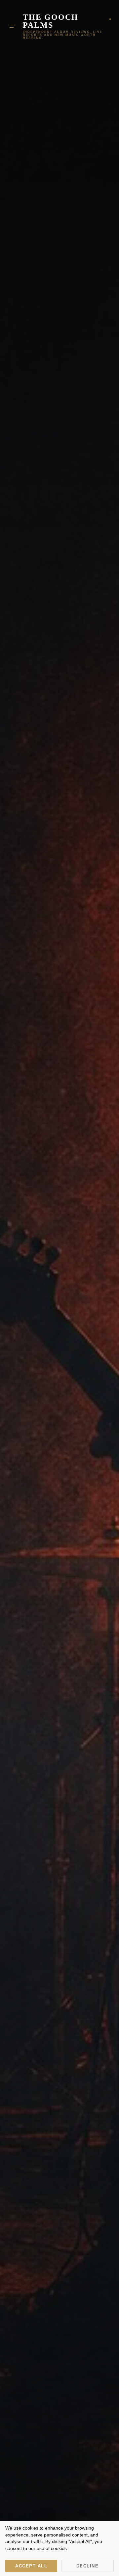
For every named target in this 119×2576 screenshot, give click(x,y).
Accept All (31, 2566)
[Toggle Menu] (12, 26)
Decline (88, 2566)
